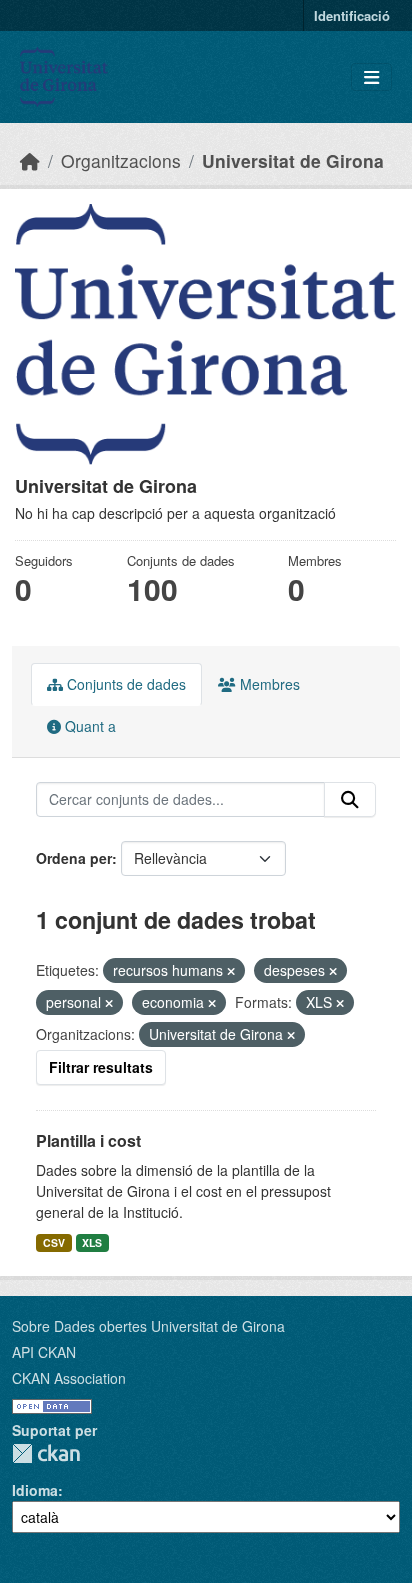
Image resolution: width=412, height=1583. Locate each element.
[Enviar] (350, 800)
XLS (92, 1242)
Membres (268, 684)
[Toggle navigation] (371, 77)
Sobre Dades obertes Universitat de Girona (148, 1326)
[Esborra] (231, 971)
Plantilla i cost (88, 1140)
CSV (54, 1242)
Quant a (88, 726)
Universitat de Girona (293, 160)
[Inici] (30, 160)
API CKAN (44, 1352)
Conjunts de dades (124, 684)
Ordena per (74, 858)
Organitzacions (121, 160)
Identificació (352, 15)
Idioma (35, 1490)
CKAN (46, 1453)
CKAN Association (69, 1378)
